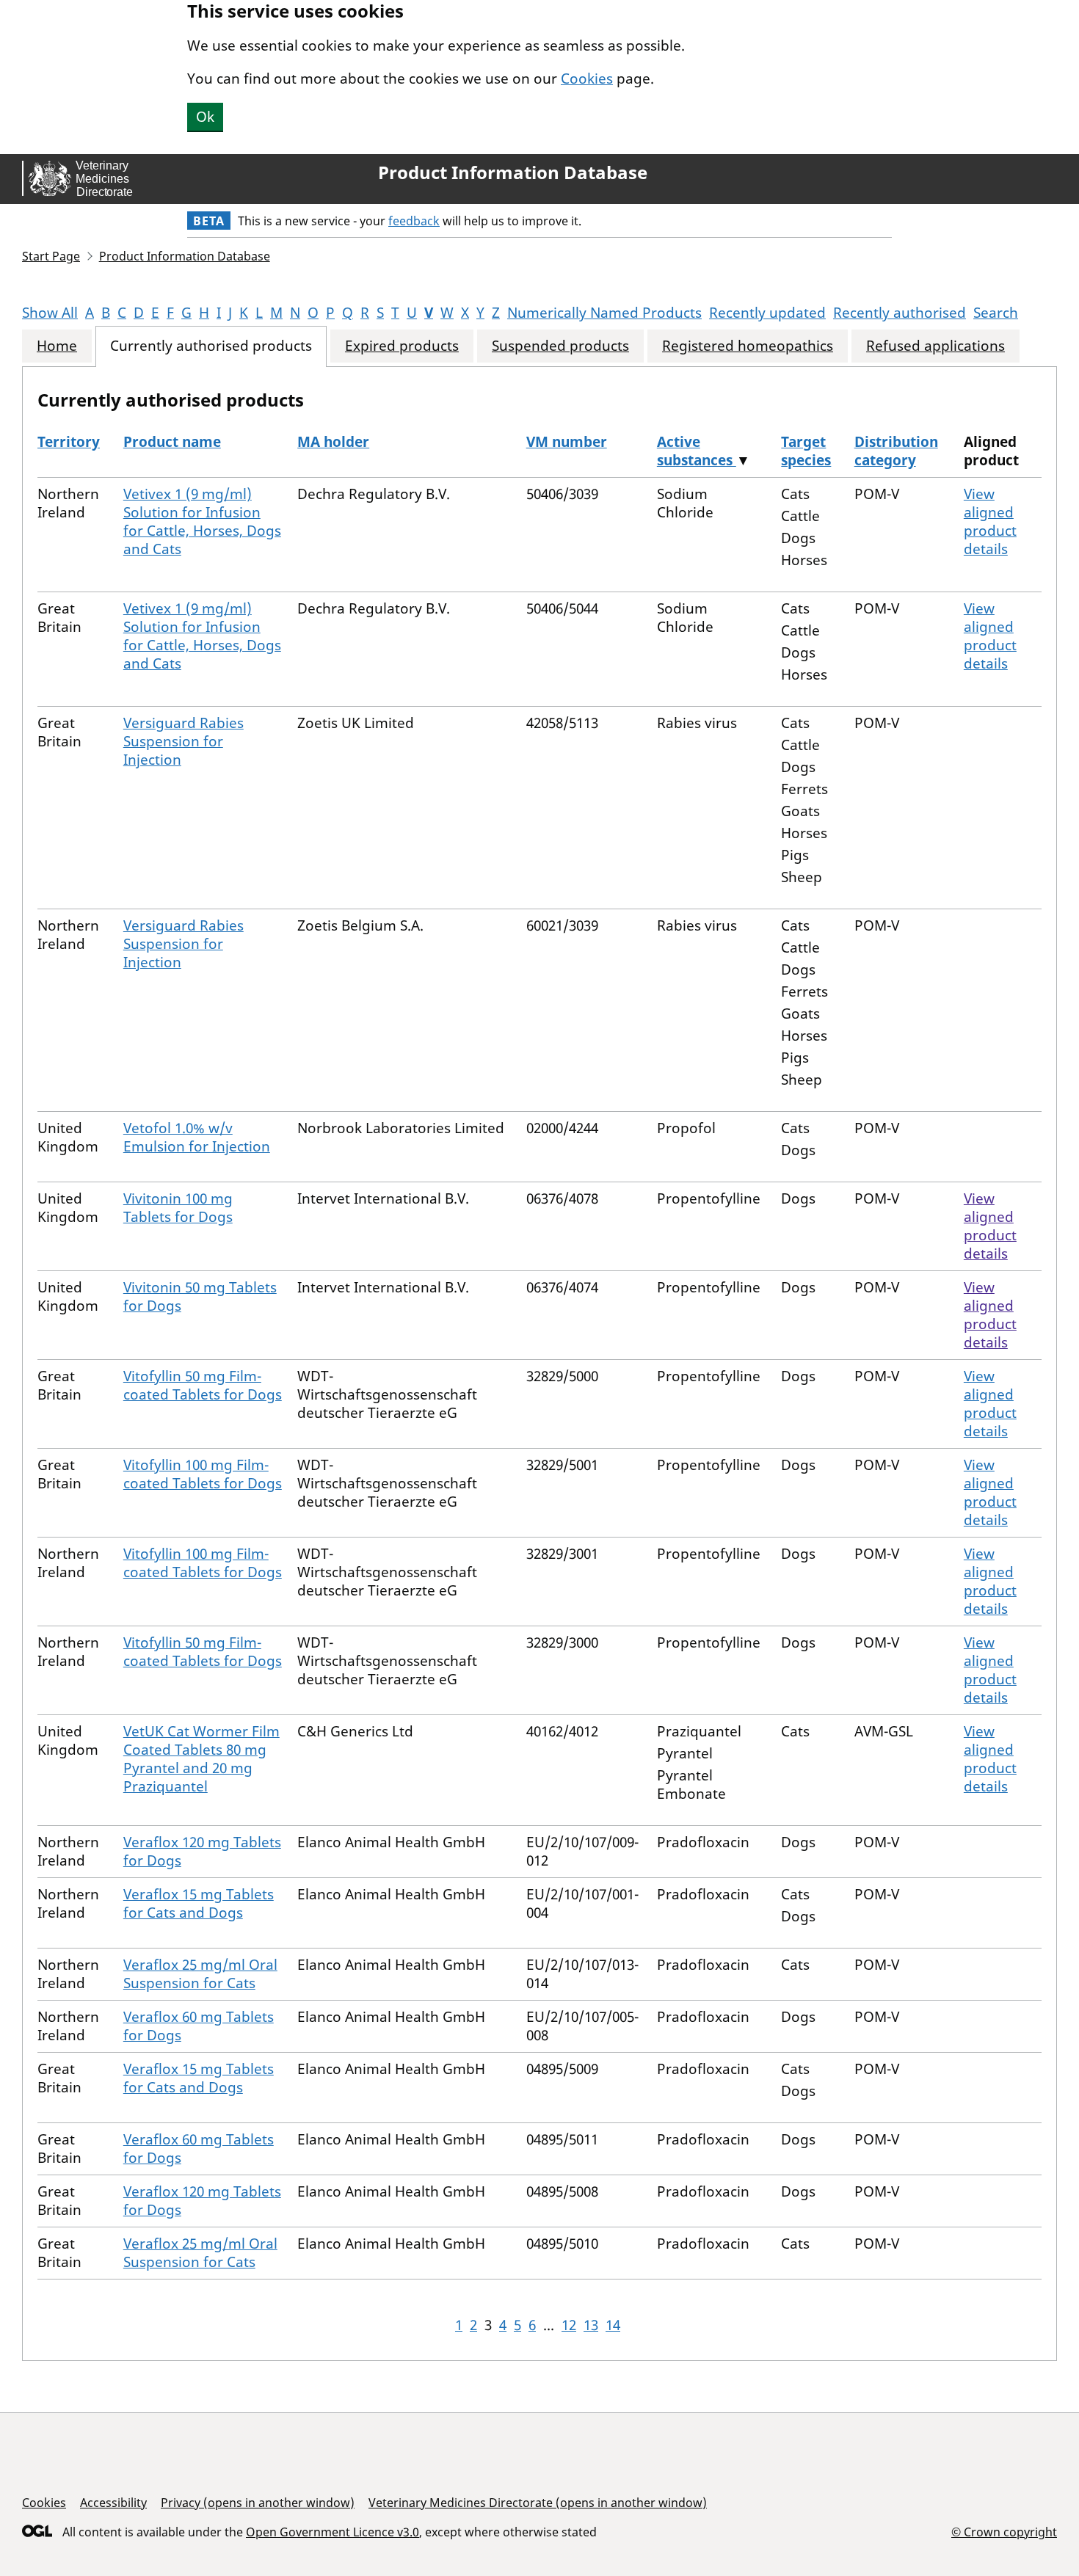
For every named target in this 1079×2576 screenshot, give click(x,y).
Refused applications (936, 346)
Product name (172, 442)
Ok (205, 117)
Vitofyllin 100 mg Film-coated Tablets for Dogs (203, 1474)
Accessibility (113, 2503)
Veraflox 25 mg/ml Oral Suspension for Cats (200, 1974)
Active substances (697, 451)
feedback (414, 221)
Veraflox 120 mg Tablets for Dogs (202, 1851)
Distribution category (896, 451)
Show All (50, 313)
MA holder (333, 442)
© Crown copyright (1004, 2532)
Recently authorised (900, 313)
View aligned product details (990, 521)
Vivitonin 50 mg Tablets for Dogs (200, 1296)
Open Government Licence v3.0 (333, 2532)
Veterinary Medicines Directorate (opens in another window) (538, 2503)
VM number (567, 442)
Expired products (402, 346)
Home (57, 346)
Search (996, 313)
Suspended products (560, 346)
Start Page (51, 256)
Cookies (587, 79)
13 (591, 2325)
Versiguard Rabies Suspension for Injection (184, 741)
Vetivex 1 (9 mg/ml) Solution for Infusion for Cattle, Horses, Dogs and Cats (202, 521)
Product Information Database (513, 172)
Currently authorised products (211, 346)
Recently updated (767, 313)
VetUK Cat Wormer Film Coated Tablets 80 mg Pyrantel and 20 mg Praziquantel (201, 1759)
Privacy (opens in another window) (258, 2503)
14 (613, 2325)
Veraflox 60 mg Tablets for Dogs (199, 2026)
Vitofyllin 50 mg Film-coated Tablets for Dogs (203, 1385)
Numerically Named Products (604, 313)
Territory (69, 442)
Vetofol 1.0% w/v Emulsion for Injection (197, 1137)
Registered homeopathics (748, 346)
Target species (806, 451)
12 (569, 2325)
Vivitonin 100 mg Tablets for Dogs (178, 1208)
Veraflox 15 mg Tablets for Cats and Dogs (199, 1903)
